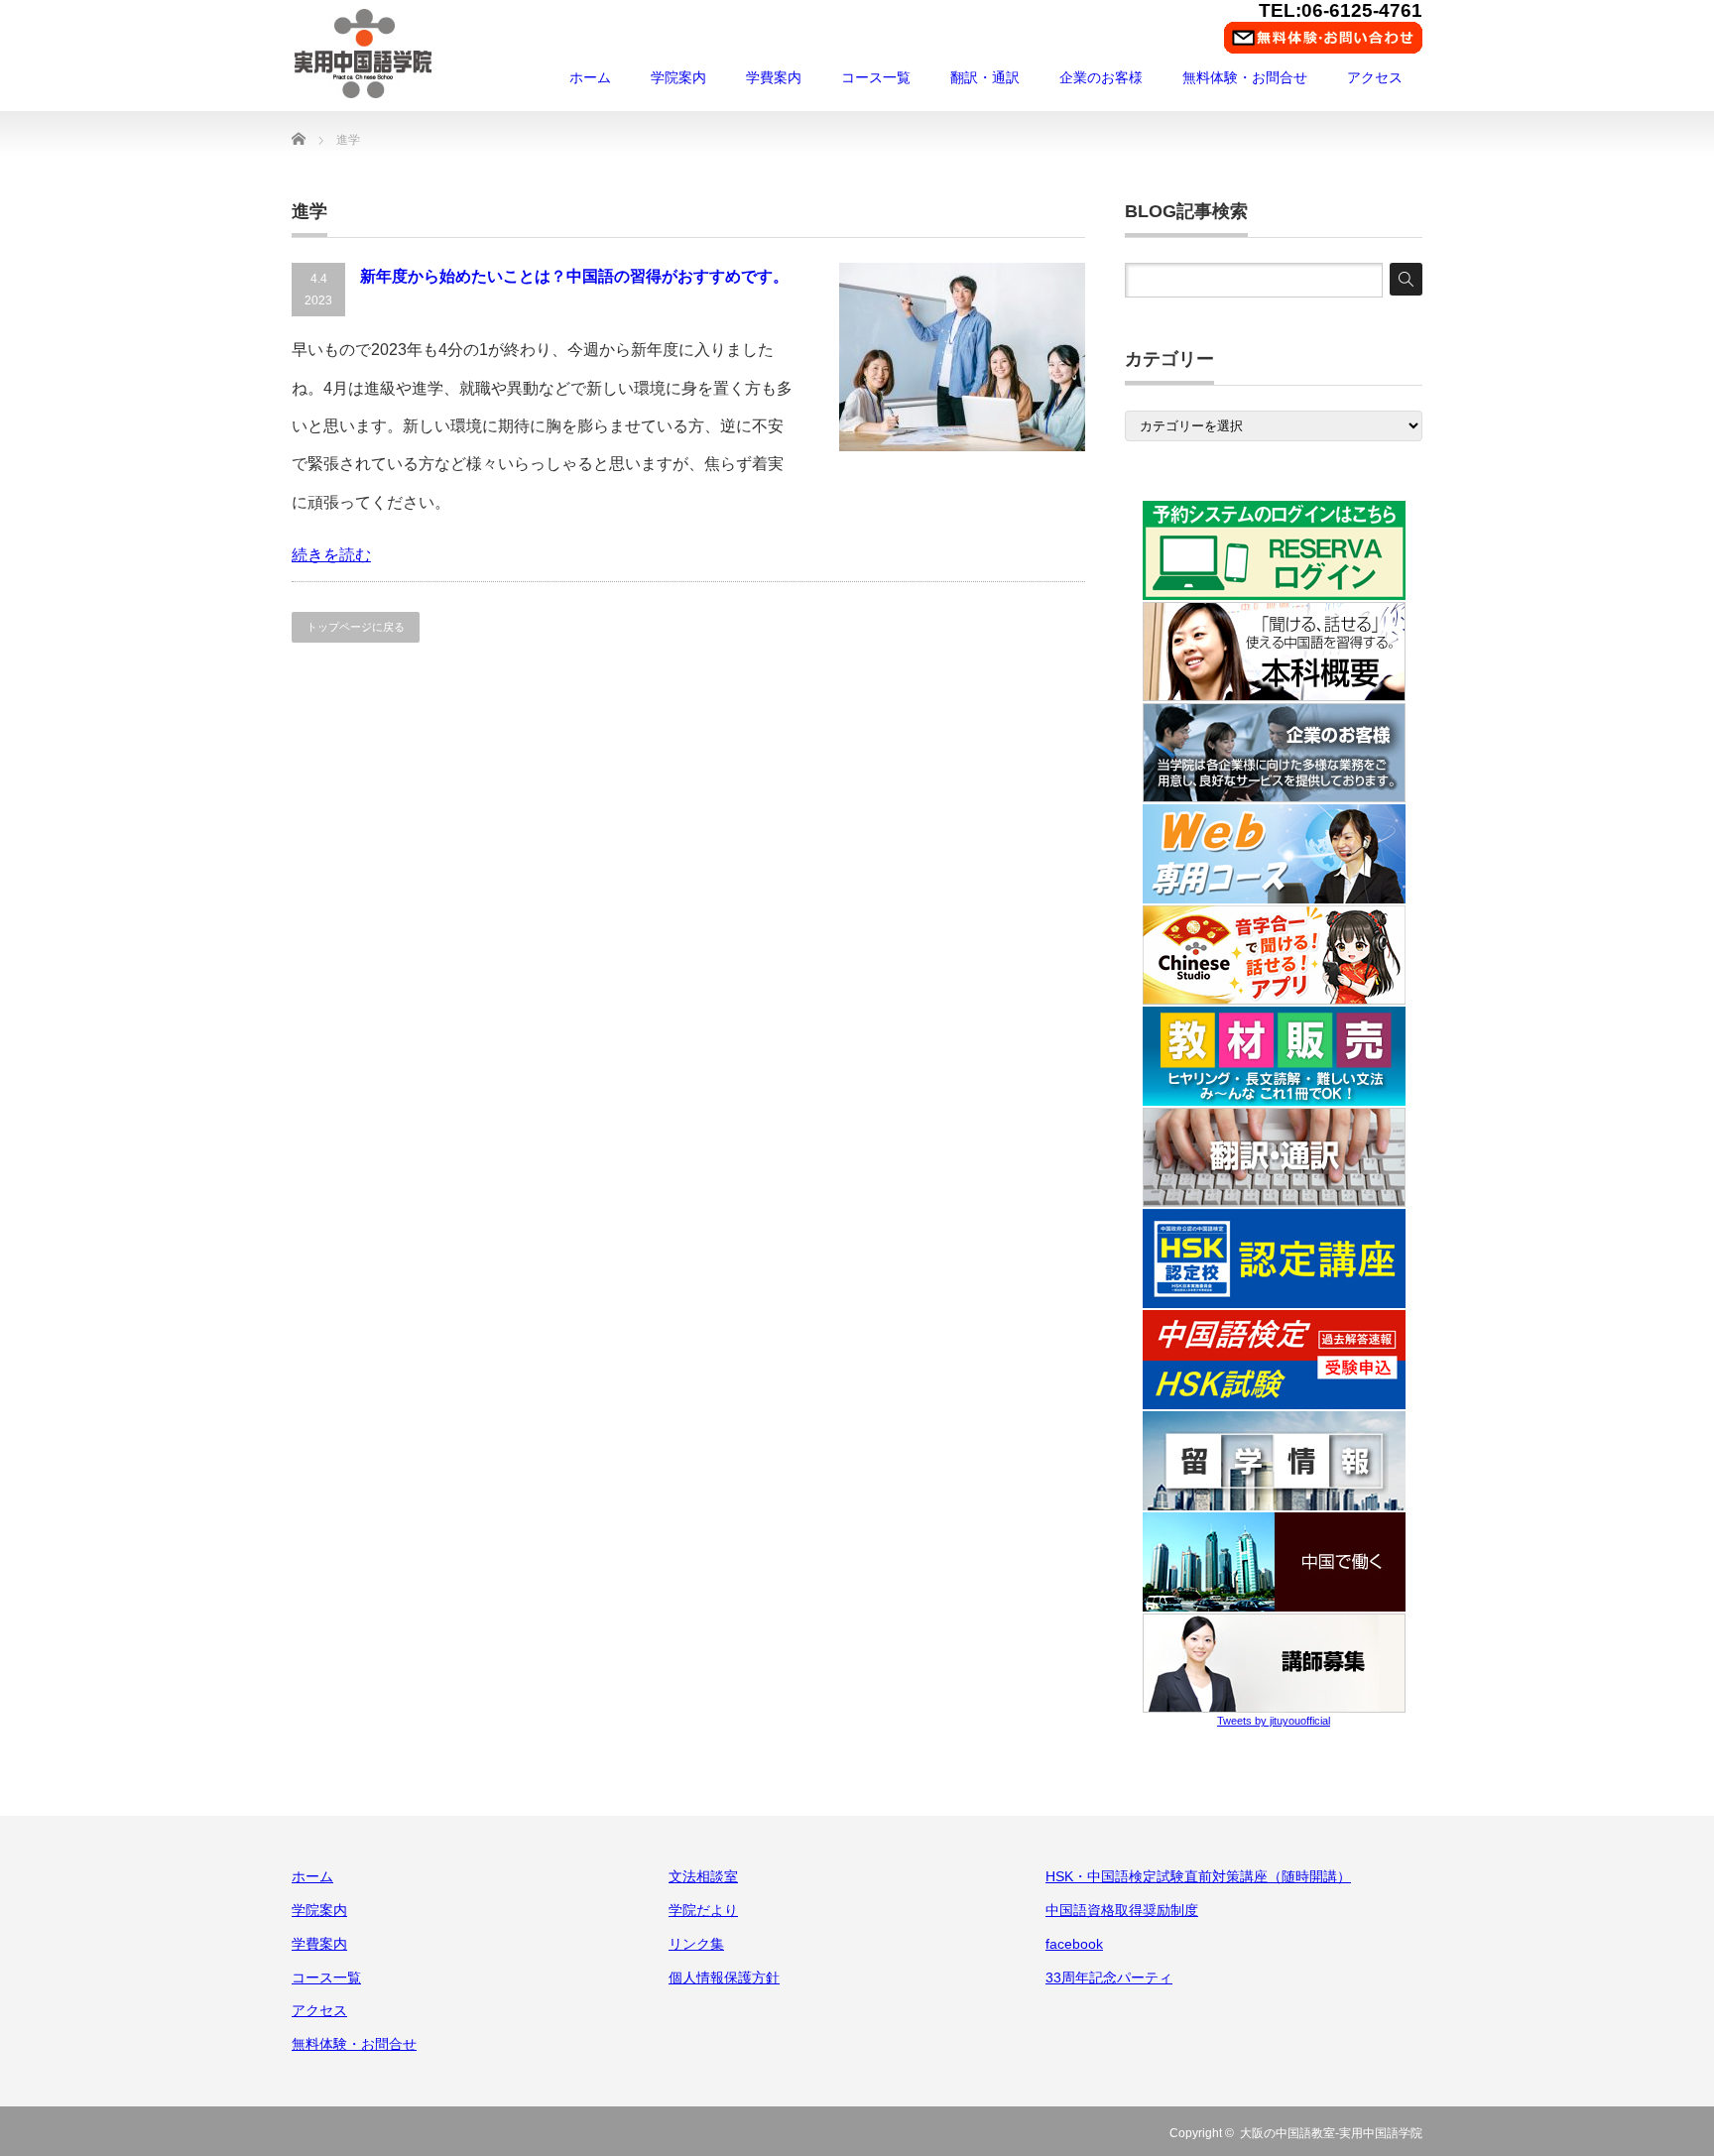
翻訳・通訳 (985, 77)
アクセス (1375, 77)
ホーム (590, 77)
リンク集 (696, 1944)
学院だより (703, 1910)
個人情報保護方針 (724, 1977)
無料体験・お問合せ (1245, 77)
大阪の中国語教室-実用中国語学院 (1331, 2133)
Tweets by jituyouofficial (1274, 1721)
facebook (1074, 1944)
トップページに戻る (356, 627)
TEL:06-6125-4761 (1341, 10)
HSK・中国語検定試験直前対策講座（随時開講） (1198, 1876)
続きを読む (331, 555)
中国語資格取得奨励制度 (1122, 1910)
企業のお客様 (1101, 77)
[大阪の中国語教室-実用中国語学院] (363, 54)
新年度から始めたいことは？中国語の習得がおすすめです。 (574, 276)
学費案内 (774, 77)
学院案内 (678, 77)
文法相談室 (703, 1876)
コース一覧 (876, 77)
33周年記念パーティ (1109, 1977)
